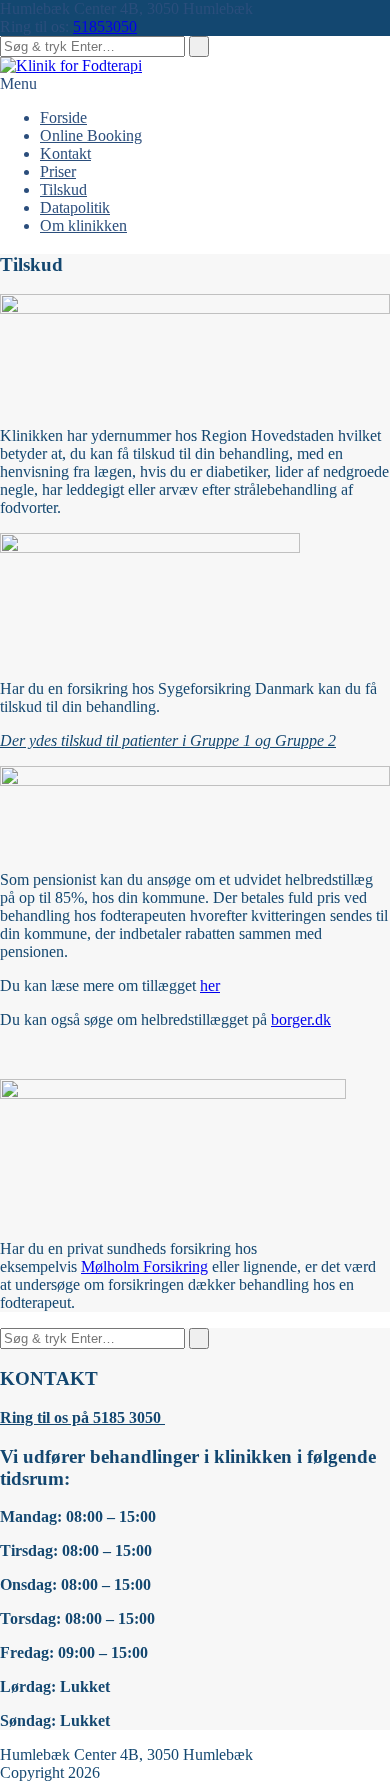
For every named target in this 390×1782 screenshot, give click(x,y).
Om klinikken (83, 225)
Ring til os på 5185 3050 (82, 1417)
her (210, 985)
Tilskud (63, 189)
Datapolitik (75, 207)
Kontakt (65, 153)
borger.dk (301, 1019)
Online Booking (91, 135)
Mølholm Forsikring (144, 1266)
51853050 (105, 26)
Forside (63, 117)
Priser (58, 171)
